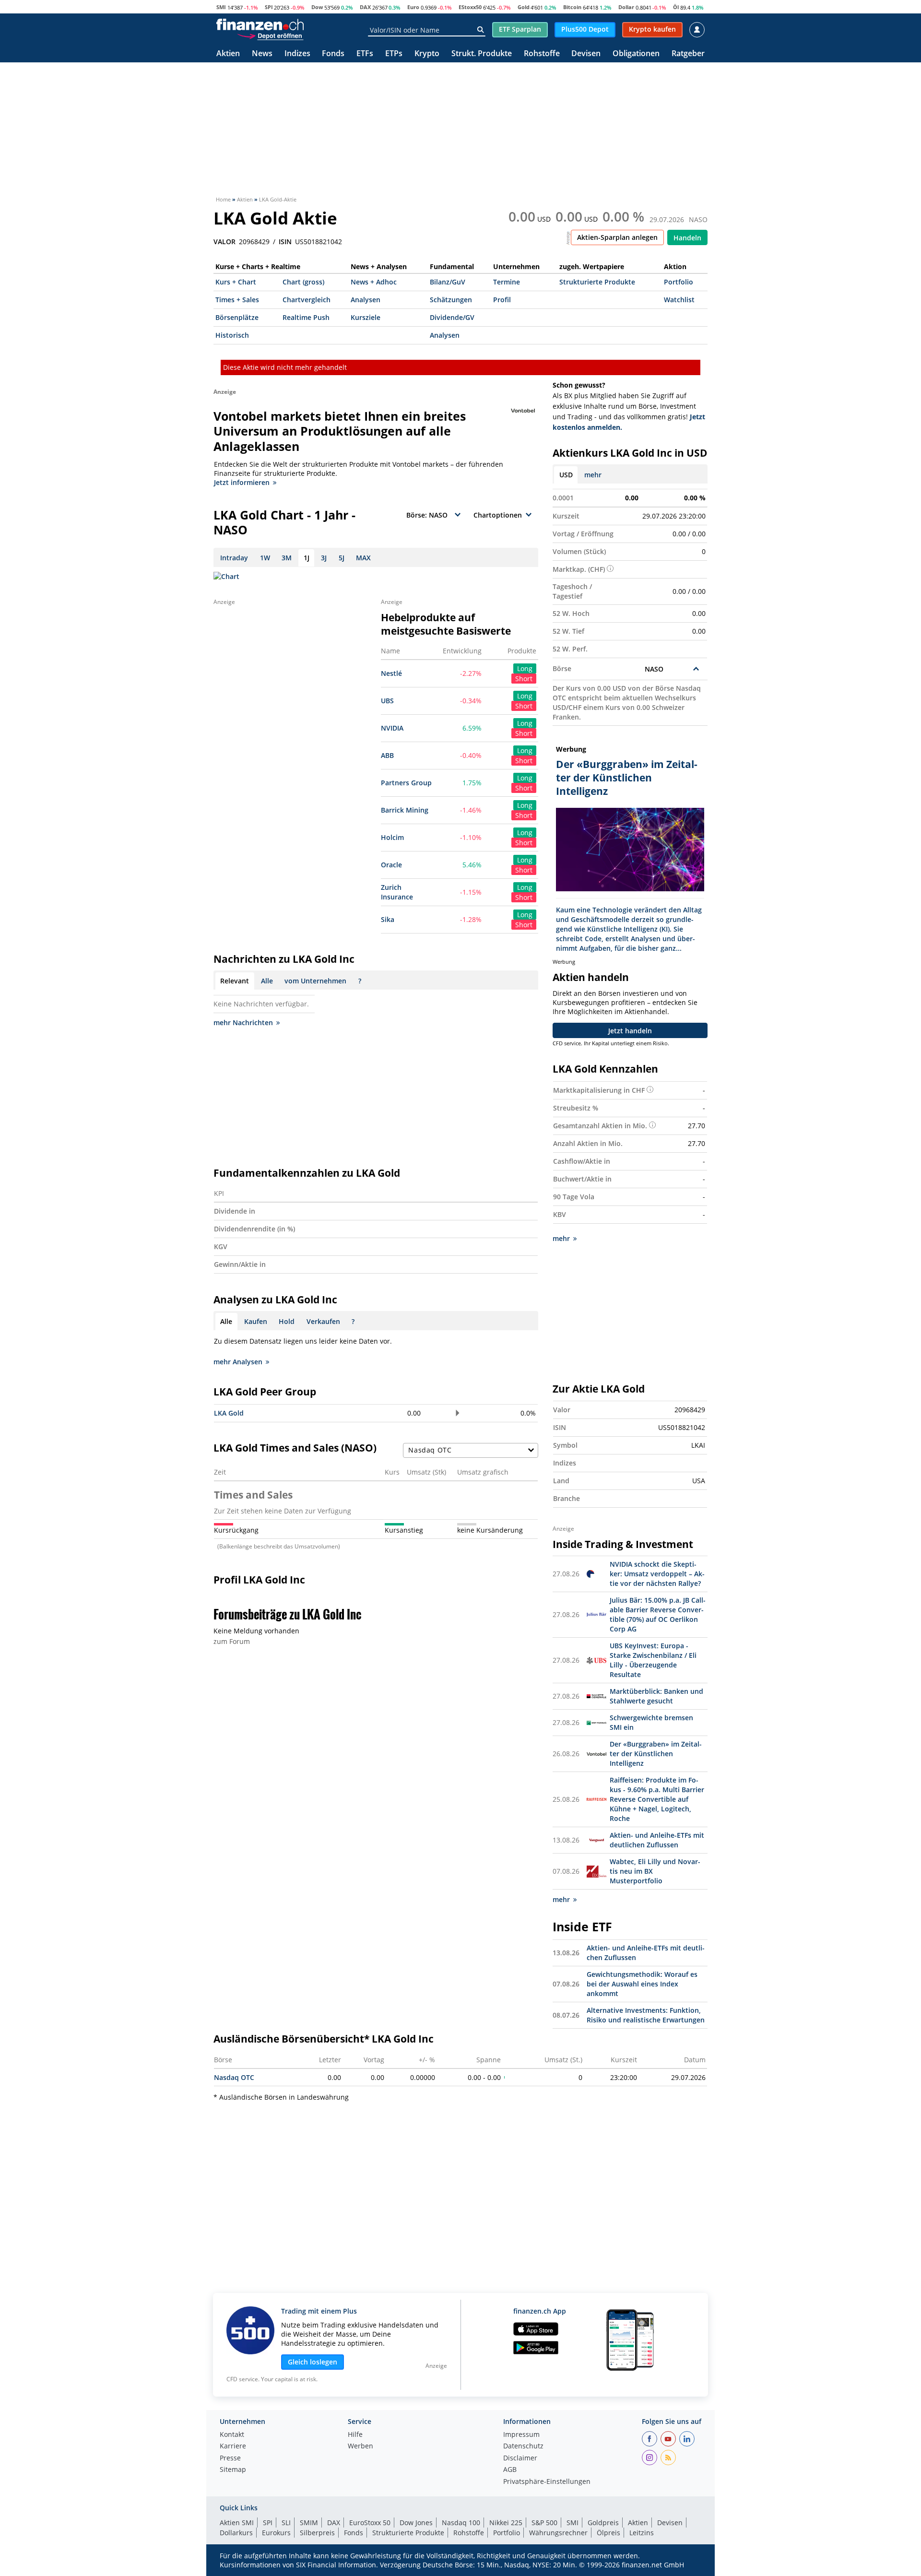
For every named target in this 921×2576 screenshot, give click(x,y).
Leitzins (642, 2533)
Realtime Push (306, 317)
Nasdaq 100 (461, 2523)
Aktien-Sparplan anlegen (617, 237)
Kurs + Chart (236, 282)
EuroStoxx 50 (370, 2523)
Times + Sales (237, 300)
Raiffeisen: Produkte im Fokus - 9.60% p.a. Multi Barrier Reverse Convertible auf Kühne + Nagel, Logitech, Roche (657, 1799)
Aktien (228, 54)
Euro (413, 7)
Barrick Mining (405, 810)
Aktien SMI (237, 2523)
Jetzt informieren (242, 482)
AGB (510, 2470)
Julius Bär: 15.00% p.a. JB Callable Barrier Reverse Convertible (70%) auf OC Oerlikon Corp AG (658, 1614)
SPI (269, 7)
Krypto (427, 54)
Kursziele (366, 317)
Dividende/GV (452, 317)
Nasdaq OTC (234, 2077)
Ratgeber (688, 54)
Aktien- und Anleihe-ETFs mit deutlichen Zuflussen (657, 1840)
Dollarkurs (236, 2533)
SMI (221, 7)
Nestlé (391, 673)
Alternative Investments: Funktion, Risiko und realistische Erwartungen (646, 2015)
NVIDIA (392, 728)
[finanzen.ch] (260, 24)
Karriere (233, 2446)
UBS (387, 701)
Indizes (297, 54)
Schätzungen (451, 300)
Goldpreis (603, 2523)
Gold (524, 7)
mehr (593, 475)
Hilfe (355, 2435)
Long (525, 668)
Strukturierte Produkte (597, 282)
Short (524, 679)
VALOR (224, 242)
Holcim (392, 837)
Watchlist (679, 300)
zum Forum (232, 1641)
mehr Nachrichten (243, 1022)
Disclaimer (520, 2458)
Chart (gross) (303, 282)
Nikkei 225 (506, 2523)
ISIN (285, 242)
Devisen (586, 54)
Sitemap (233, 2470)
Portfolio (679, 282)
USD (566, 475)
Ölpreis (608, 2533)
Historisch (232, 335)
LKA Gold (229, 1413)
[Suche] (480, 30)
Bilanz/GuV (448, 282)
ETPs (394, 54)
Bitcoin (572, 7)
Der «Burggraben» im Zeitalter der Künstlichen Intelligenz (656, 1754)
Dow (317, 7)
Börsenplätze (237, 317)
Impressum (521, 2435)
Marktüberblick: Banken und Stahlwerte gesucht (656, 1696)
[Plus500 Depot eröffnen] (270, 35)
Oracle (391, 865)
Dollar (626, 7)
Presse (230, 2458)
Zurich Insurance (397, 892)
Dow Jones (416, 2523)
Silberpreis (317, 2533)
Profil (502, 300)
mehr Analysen (238, 1362)
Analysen (366, 300)
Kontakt (232, 2435)
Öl (676, 7)
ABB (387, 755)
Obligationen (636, 54)
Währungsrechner (558, 2533)
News (262, 54)
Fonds (333, 54)
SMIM (309, 2523)
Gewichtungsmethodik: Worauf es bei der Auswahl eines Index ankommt (642, 1984)
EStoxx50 (470, 7)
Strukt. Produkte (482, 54)
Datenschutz (523, 2446)
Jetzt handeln (630, 1031)
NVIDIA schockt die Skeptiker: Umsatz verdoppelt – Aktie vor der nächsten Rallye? (657, 1574)
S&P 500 (544, 2523)
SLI (286, 2523)
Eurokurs (276, 2533)
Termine (507, 282)
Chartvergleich (307, 300)
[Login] (697, 30)
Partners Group (406, 783)
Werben (360, 2446)
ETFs (365, 54)
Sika (388, 919)
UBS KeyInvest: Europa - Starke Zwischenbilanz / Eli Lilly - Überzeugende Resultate (653, 1660)
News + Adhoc (374, 282)
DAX (365, 7)
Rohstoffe (542, 54)
